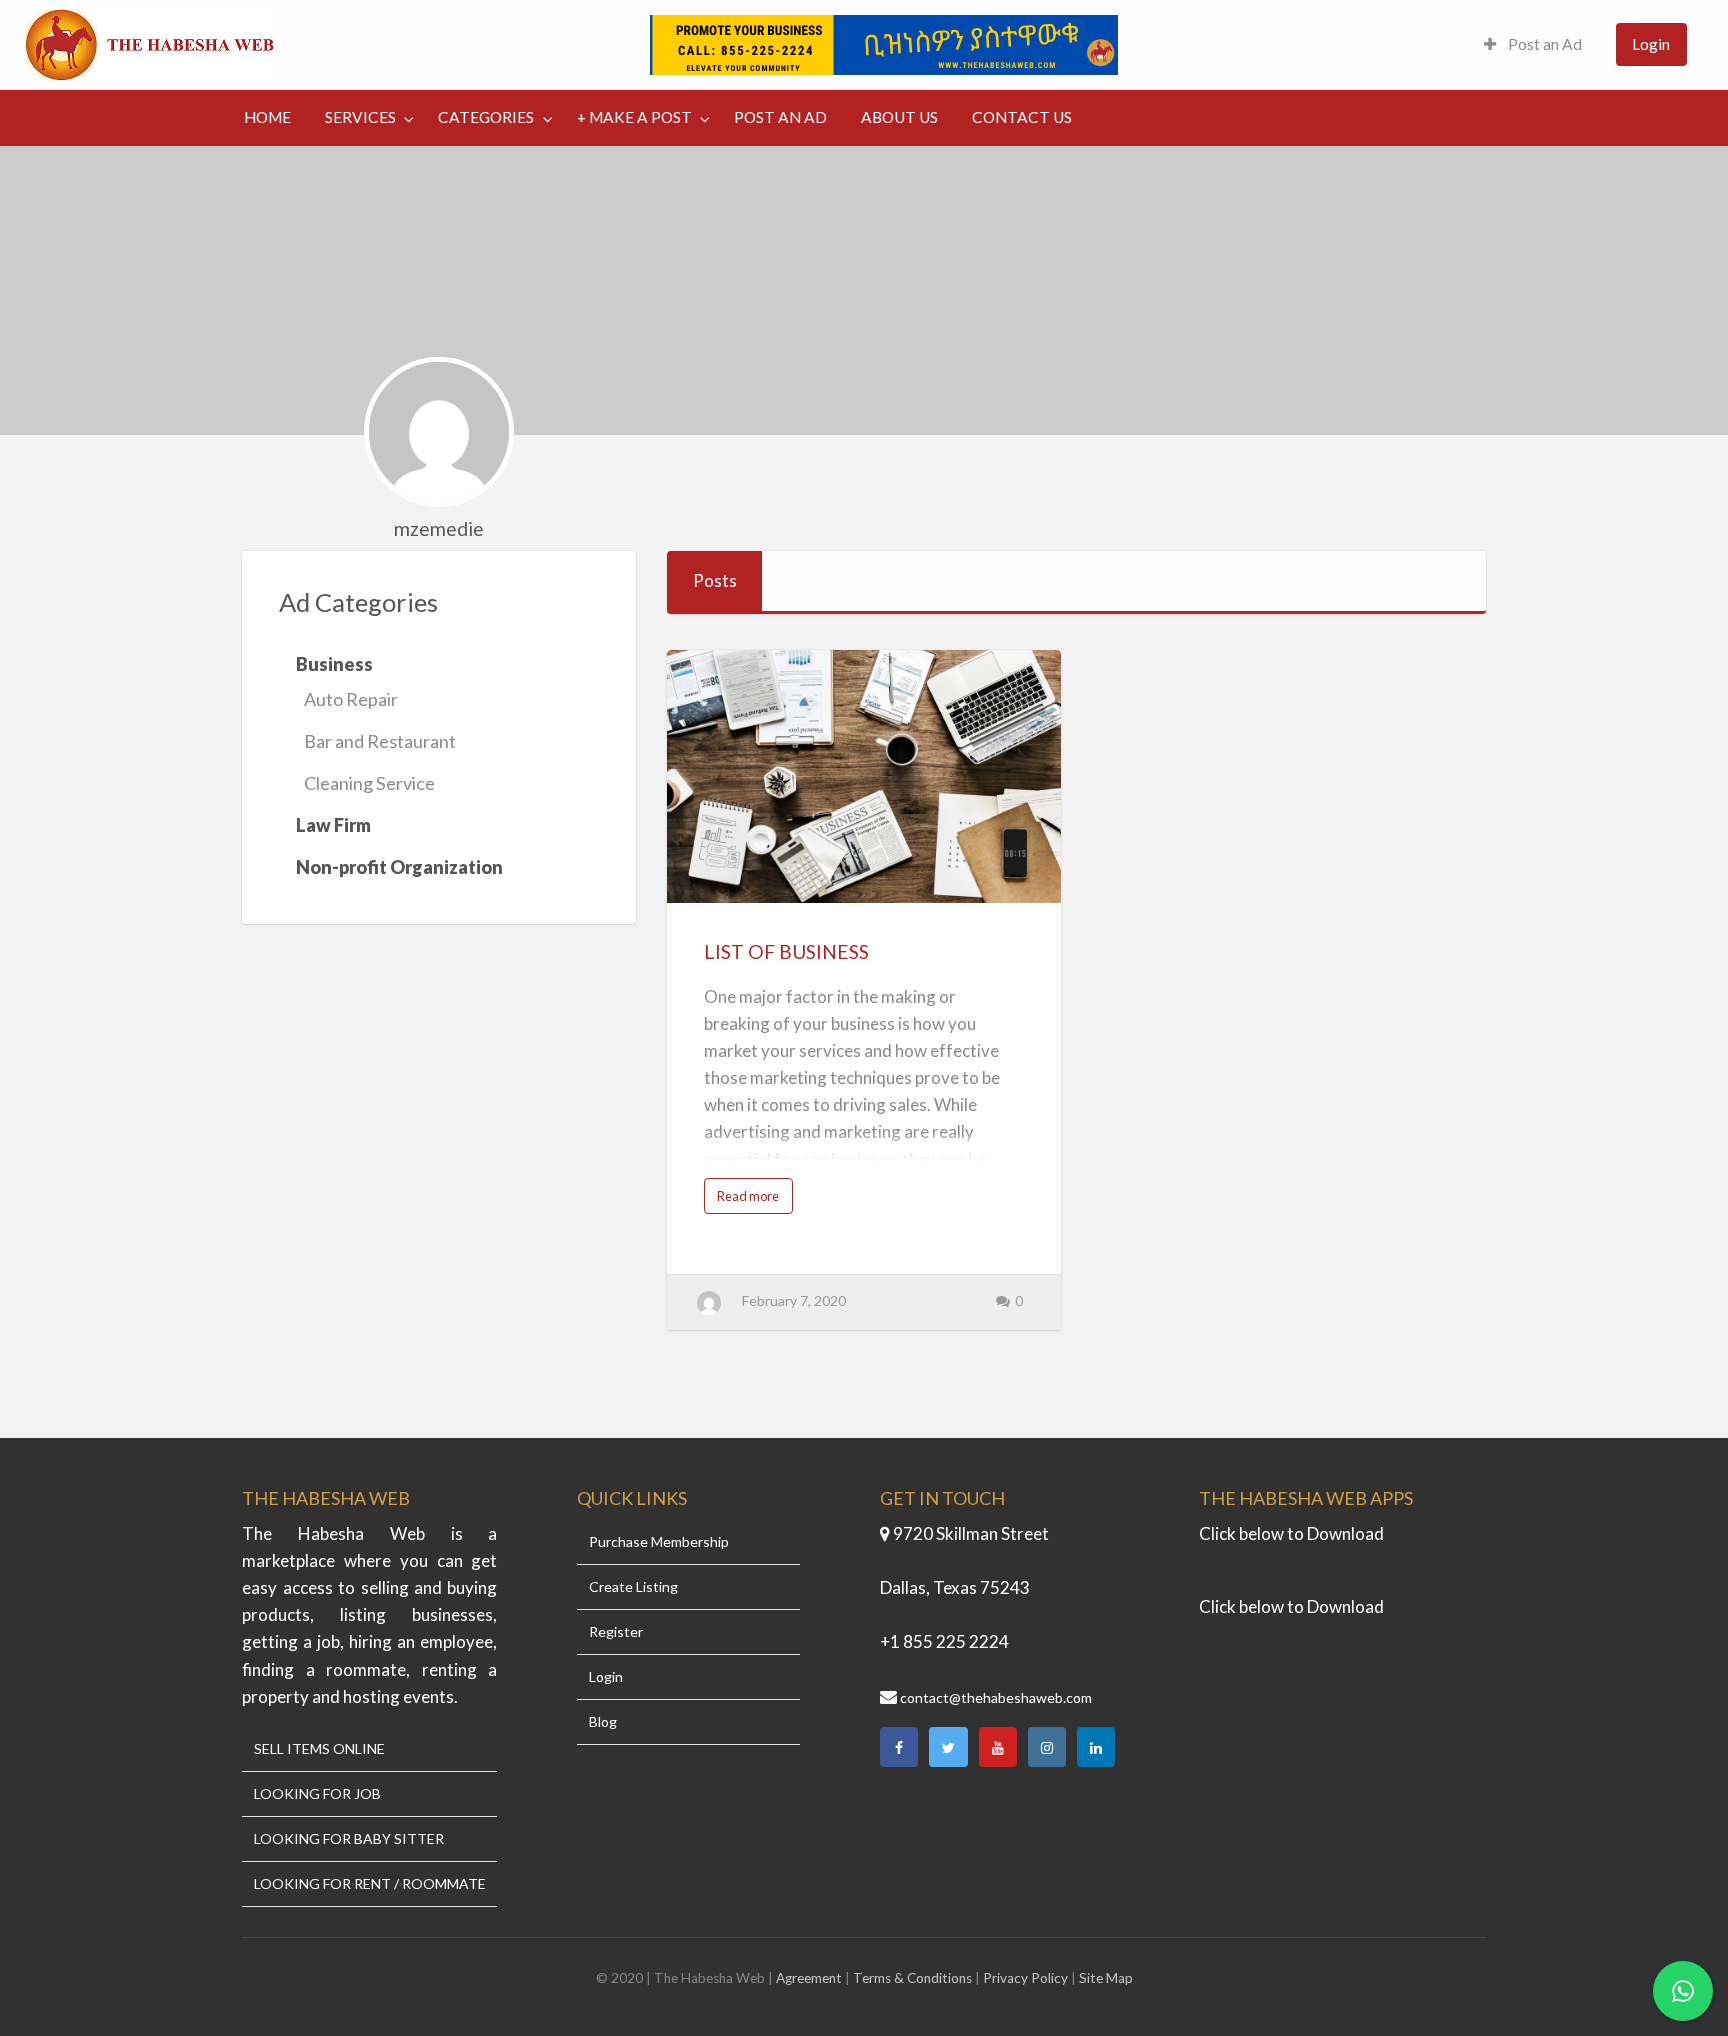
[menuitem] (1533, 44)
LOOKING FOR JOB (317, 1794)
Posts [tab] (715, 580)
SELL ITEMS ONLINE (319, 1749)
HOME (267, 117)
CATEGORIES (486, 117)
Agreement (810, 1978)
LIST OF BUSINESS (786, 951)
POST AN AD (780, 117)
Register (616, 1632)
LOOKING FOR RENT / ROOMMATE (370, 1884)
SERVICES (360, 117)
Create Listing (633, 1587)
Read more (753, 1200)
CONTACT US (1022, 117)
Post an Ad (1543, 44)
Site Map (1106, 1978)
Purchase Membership (659, 1542)
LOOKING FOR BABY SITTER (349, 1839)
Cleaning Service (369, 783)
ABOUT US (899, 117)
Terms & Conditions (912, 1978)
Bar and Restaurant (380, 741)
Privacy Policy (1025, 1978)
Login (1651, 44)
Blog (603, 1722)
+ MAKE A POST (634, 117)
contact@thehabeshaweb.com (996, 1697)
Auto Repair (351, 699)
